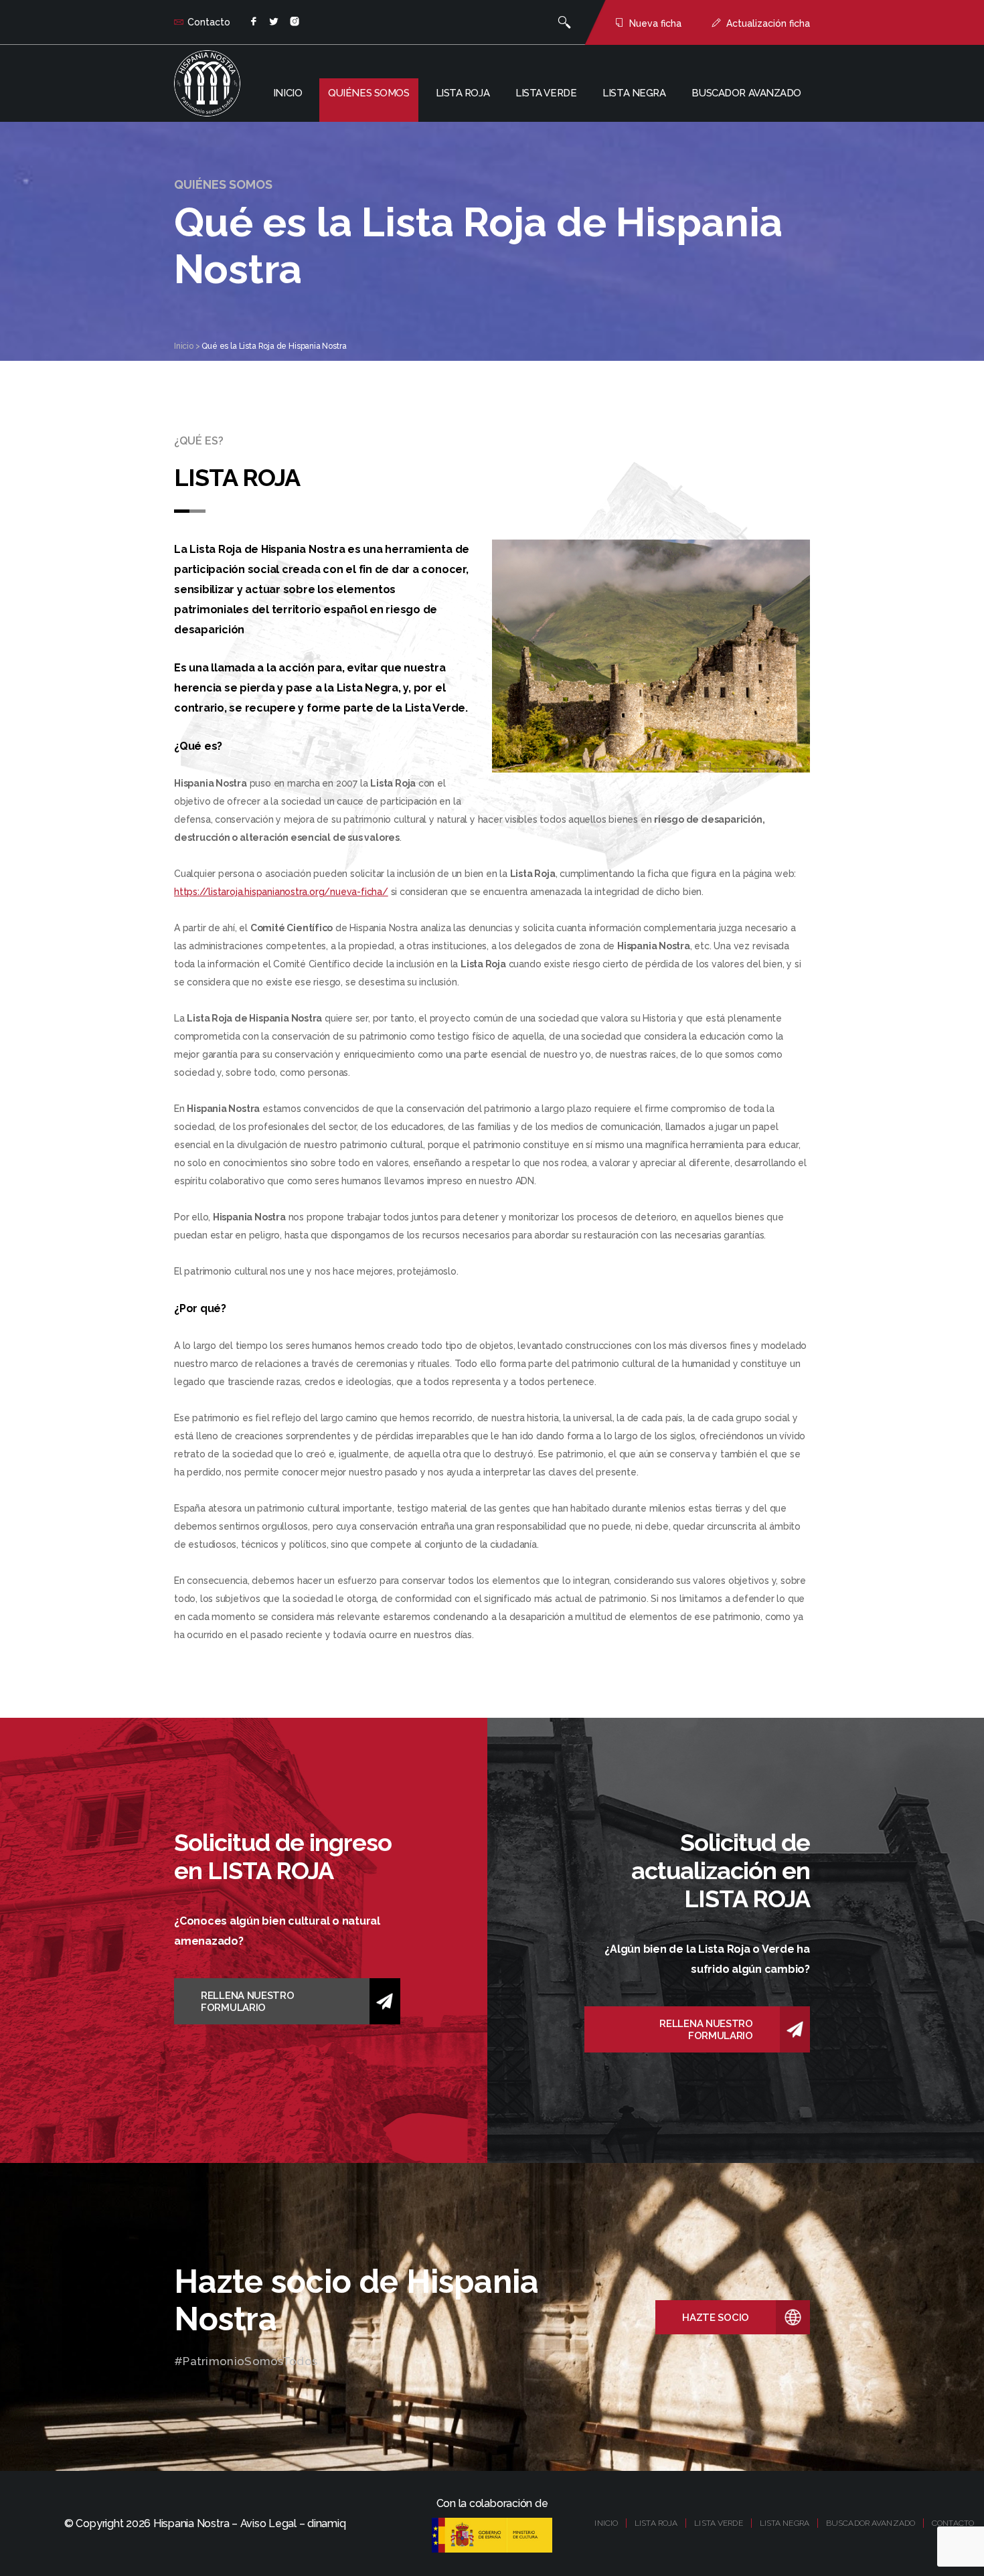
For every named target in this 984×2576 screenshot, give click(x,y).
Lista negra (634, 93)
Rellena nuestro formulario (248, 2002)
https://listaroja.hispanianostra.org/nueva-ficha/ (281, 892)
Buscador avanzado (746, 93)
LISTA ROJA (656, 2523)
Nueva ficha (655, 23)
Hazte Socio (716, 2318)
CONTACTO (953, 2523)
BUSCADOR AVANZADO (871, 2523)
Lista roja (463, 93)
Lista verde (546, 93)
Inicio (288, 93)
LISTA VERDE (718, 2523)
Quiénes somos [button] (368, 93)
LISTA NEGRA (785, 2523)
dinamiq (326, 2523)
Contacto (209, 22)
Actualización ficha (768, 23)
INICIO (606, 2523)
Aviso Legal (268, 2523)
